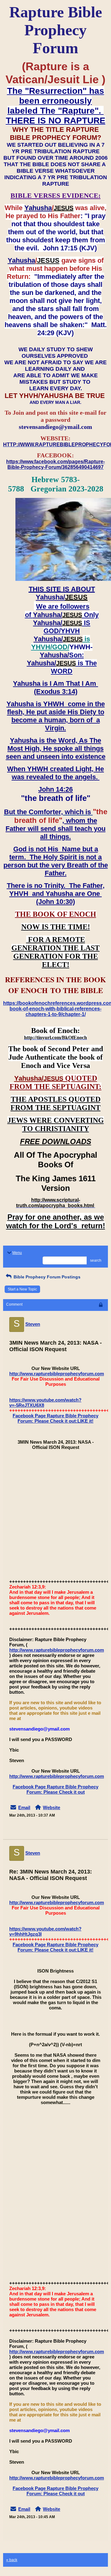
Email (24, 1807)
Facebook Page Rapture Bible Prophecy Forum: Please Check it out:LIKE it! (55, 1418)
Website (51, 1807)
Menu (17, 1253)
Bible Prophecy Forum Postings (46, 1277)
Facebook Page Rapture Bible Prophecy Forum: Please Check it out (55, 1789)
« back (12, 2560)
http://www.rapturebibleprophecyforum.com (57, 1374)
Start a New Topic (22, 1289)
